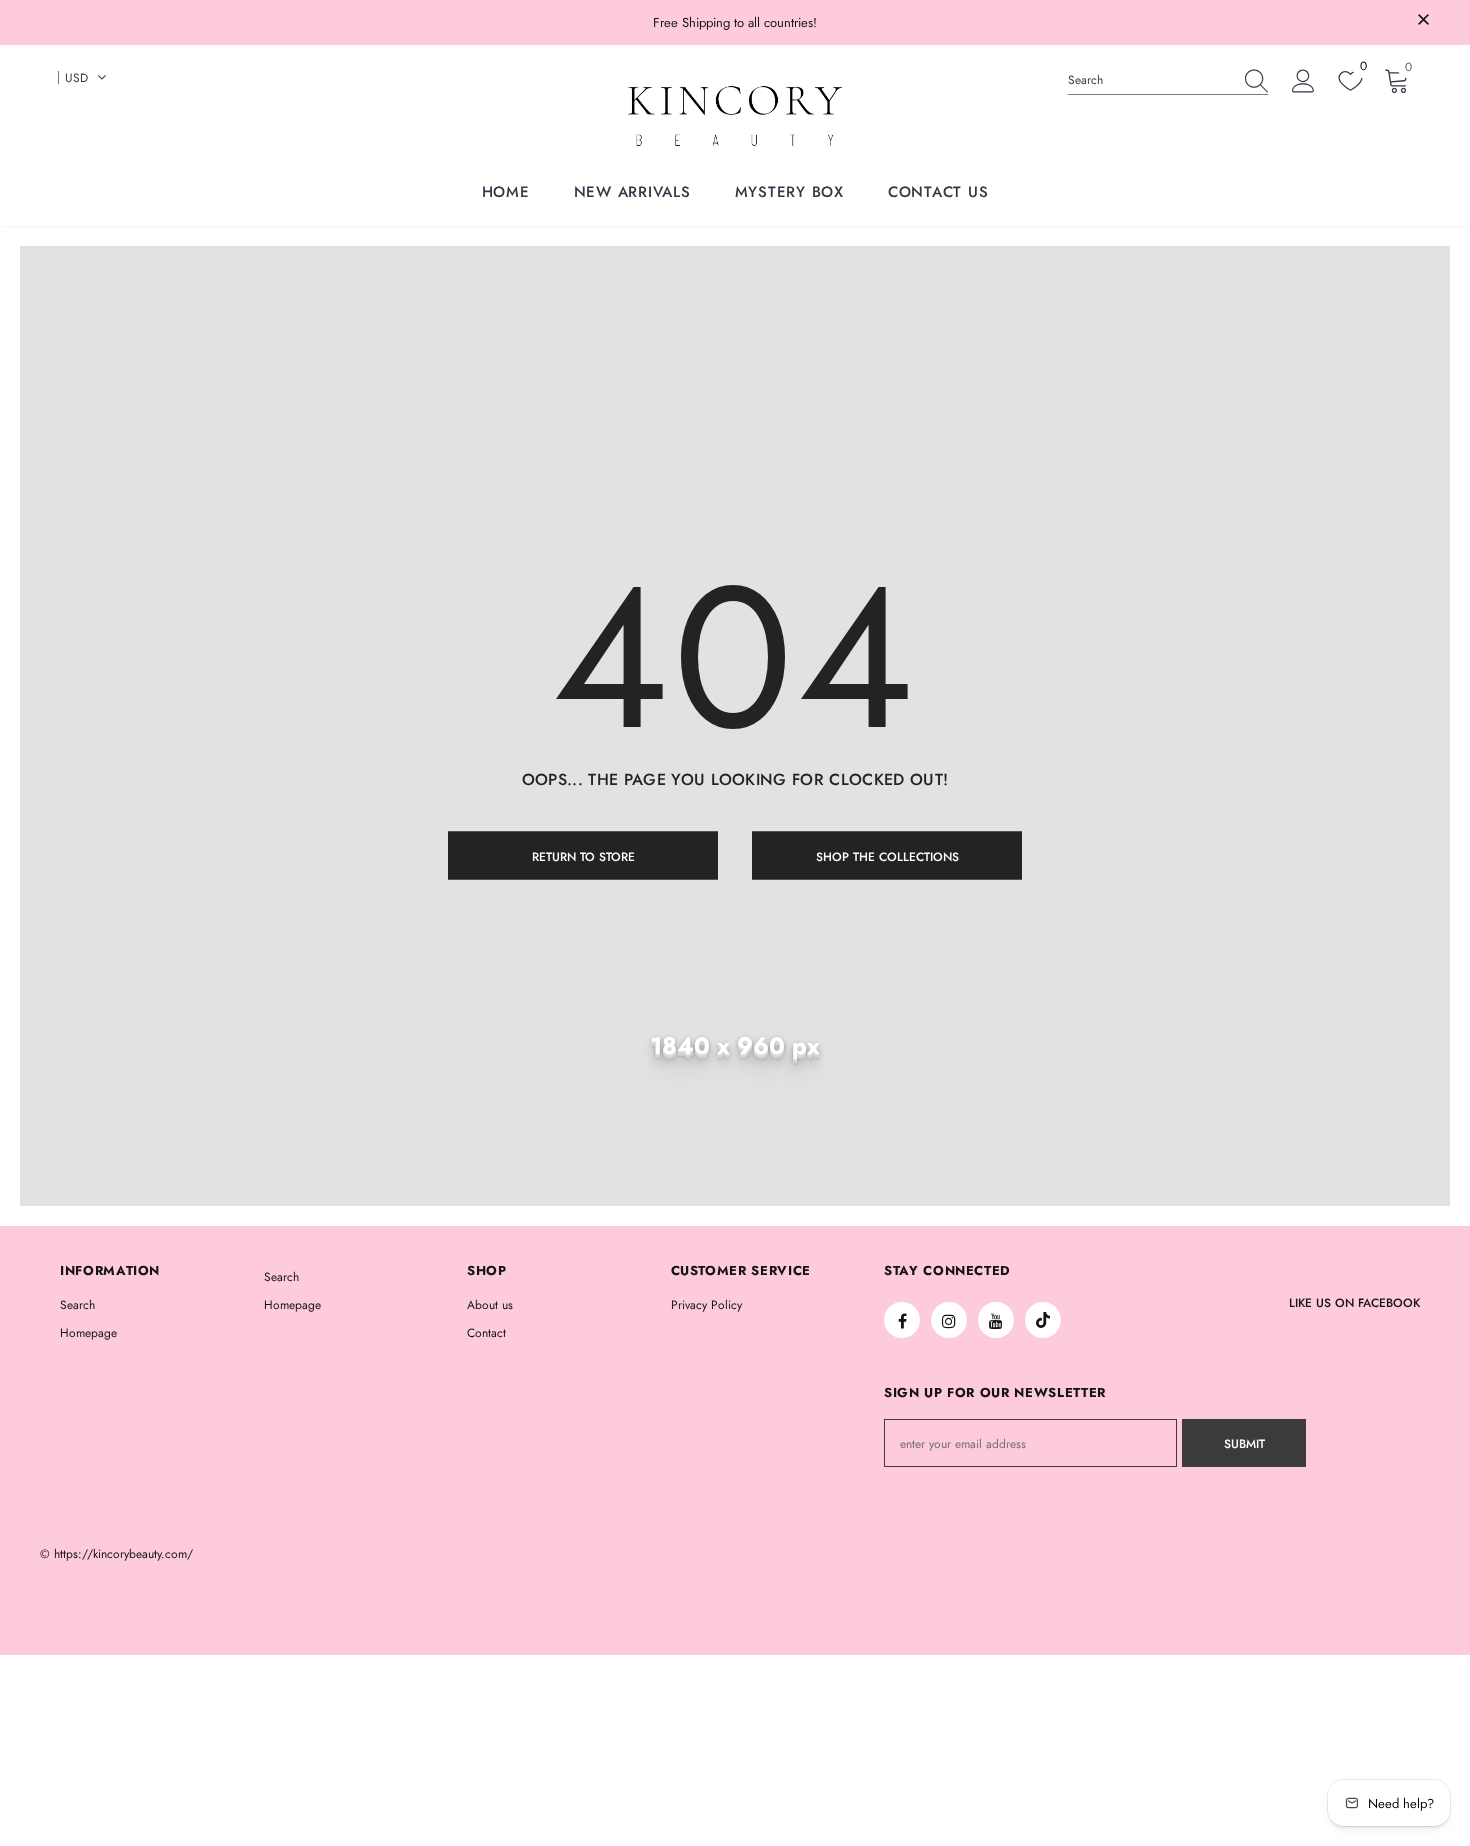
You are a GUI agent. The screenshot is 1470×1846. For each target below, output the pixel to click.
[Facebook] (902, 1320)
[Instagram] (949, 1320)
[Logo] (735, 116)
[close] (1423, 21)
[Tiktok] (1043, 1320)
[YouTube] (996, 1320)
